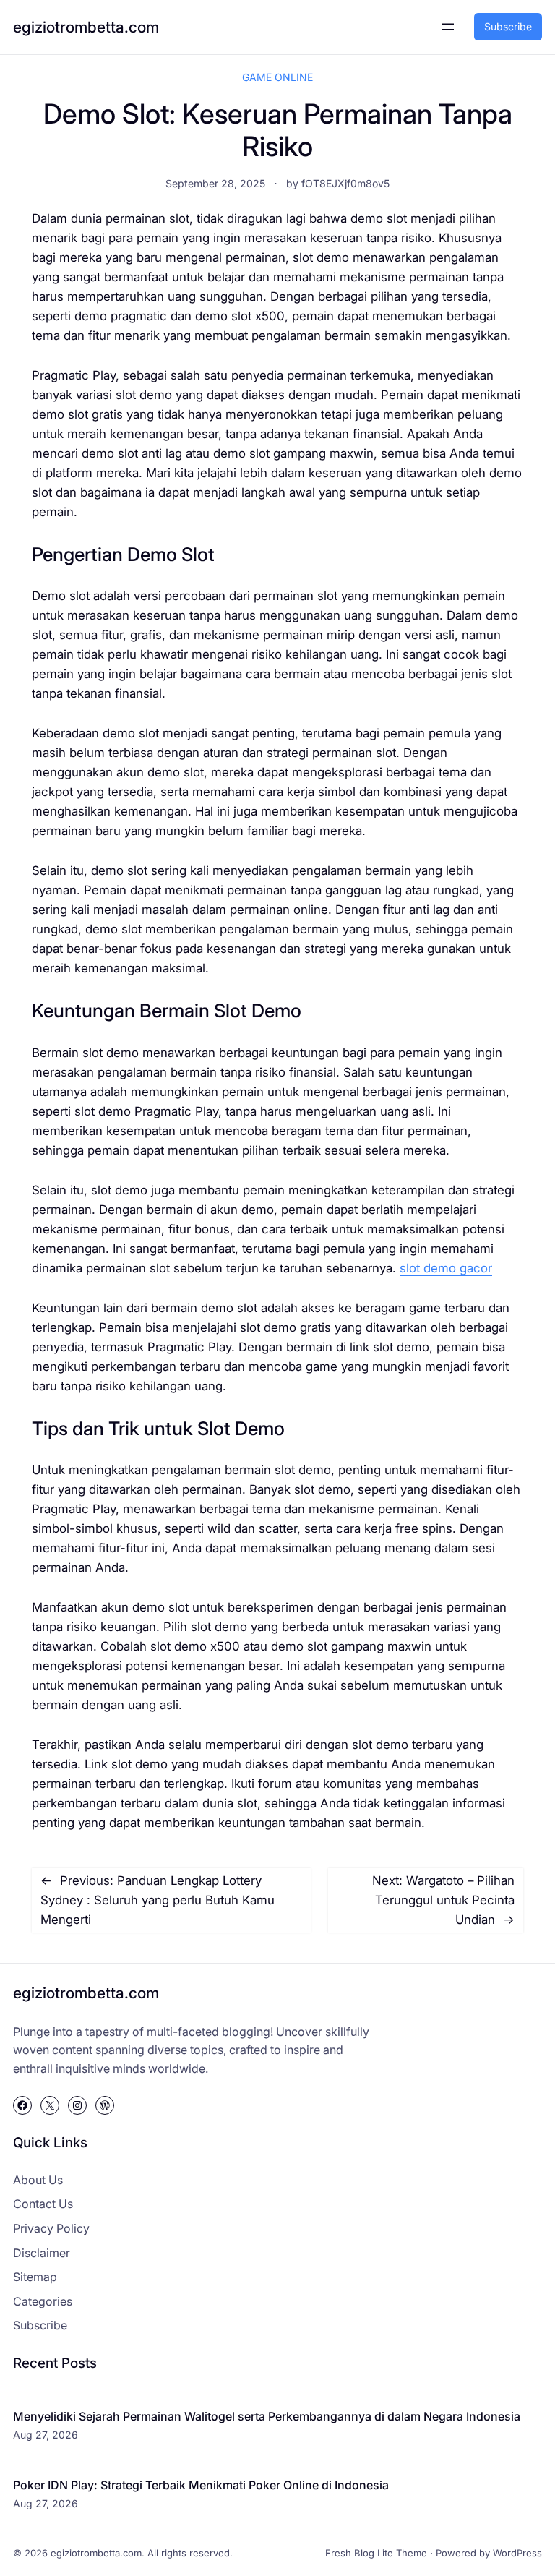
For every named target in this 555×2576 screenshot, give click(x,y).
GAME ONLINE (277, 77)
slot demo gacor (446, 1268)
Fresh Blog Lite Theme (376, 2553)
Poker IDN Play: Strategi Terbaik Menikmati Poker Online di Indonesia (201, 2485)
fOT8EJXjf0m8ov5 (345, 183)
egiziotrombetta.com (86, 27)
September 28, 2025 (215, 183)
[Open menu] (448, 27)
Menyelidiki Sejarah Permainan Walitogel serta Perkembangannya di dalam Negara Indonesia (267, 2416)
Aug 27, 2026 (46, 2435)
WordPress (517, 2553)
